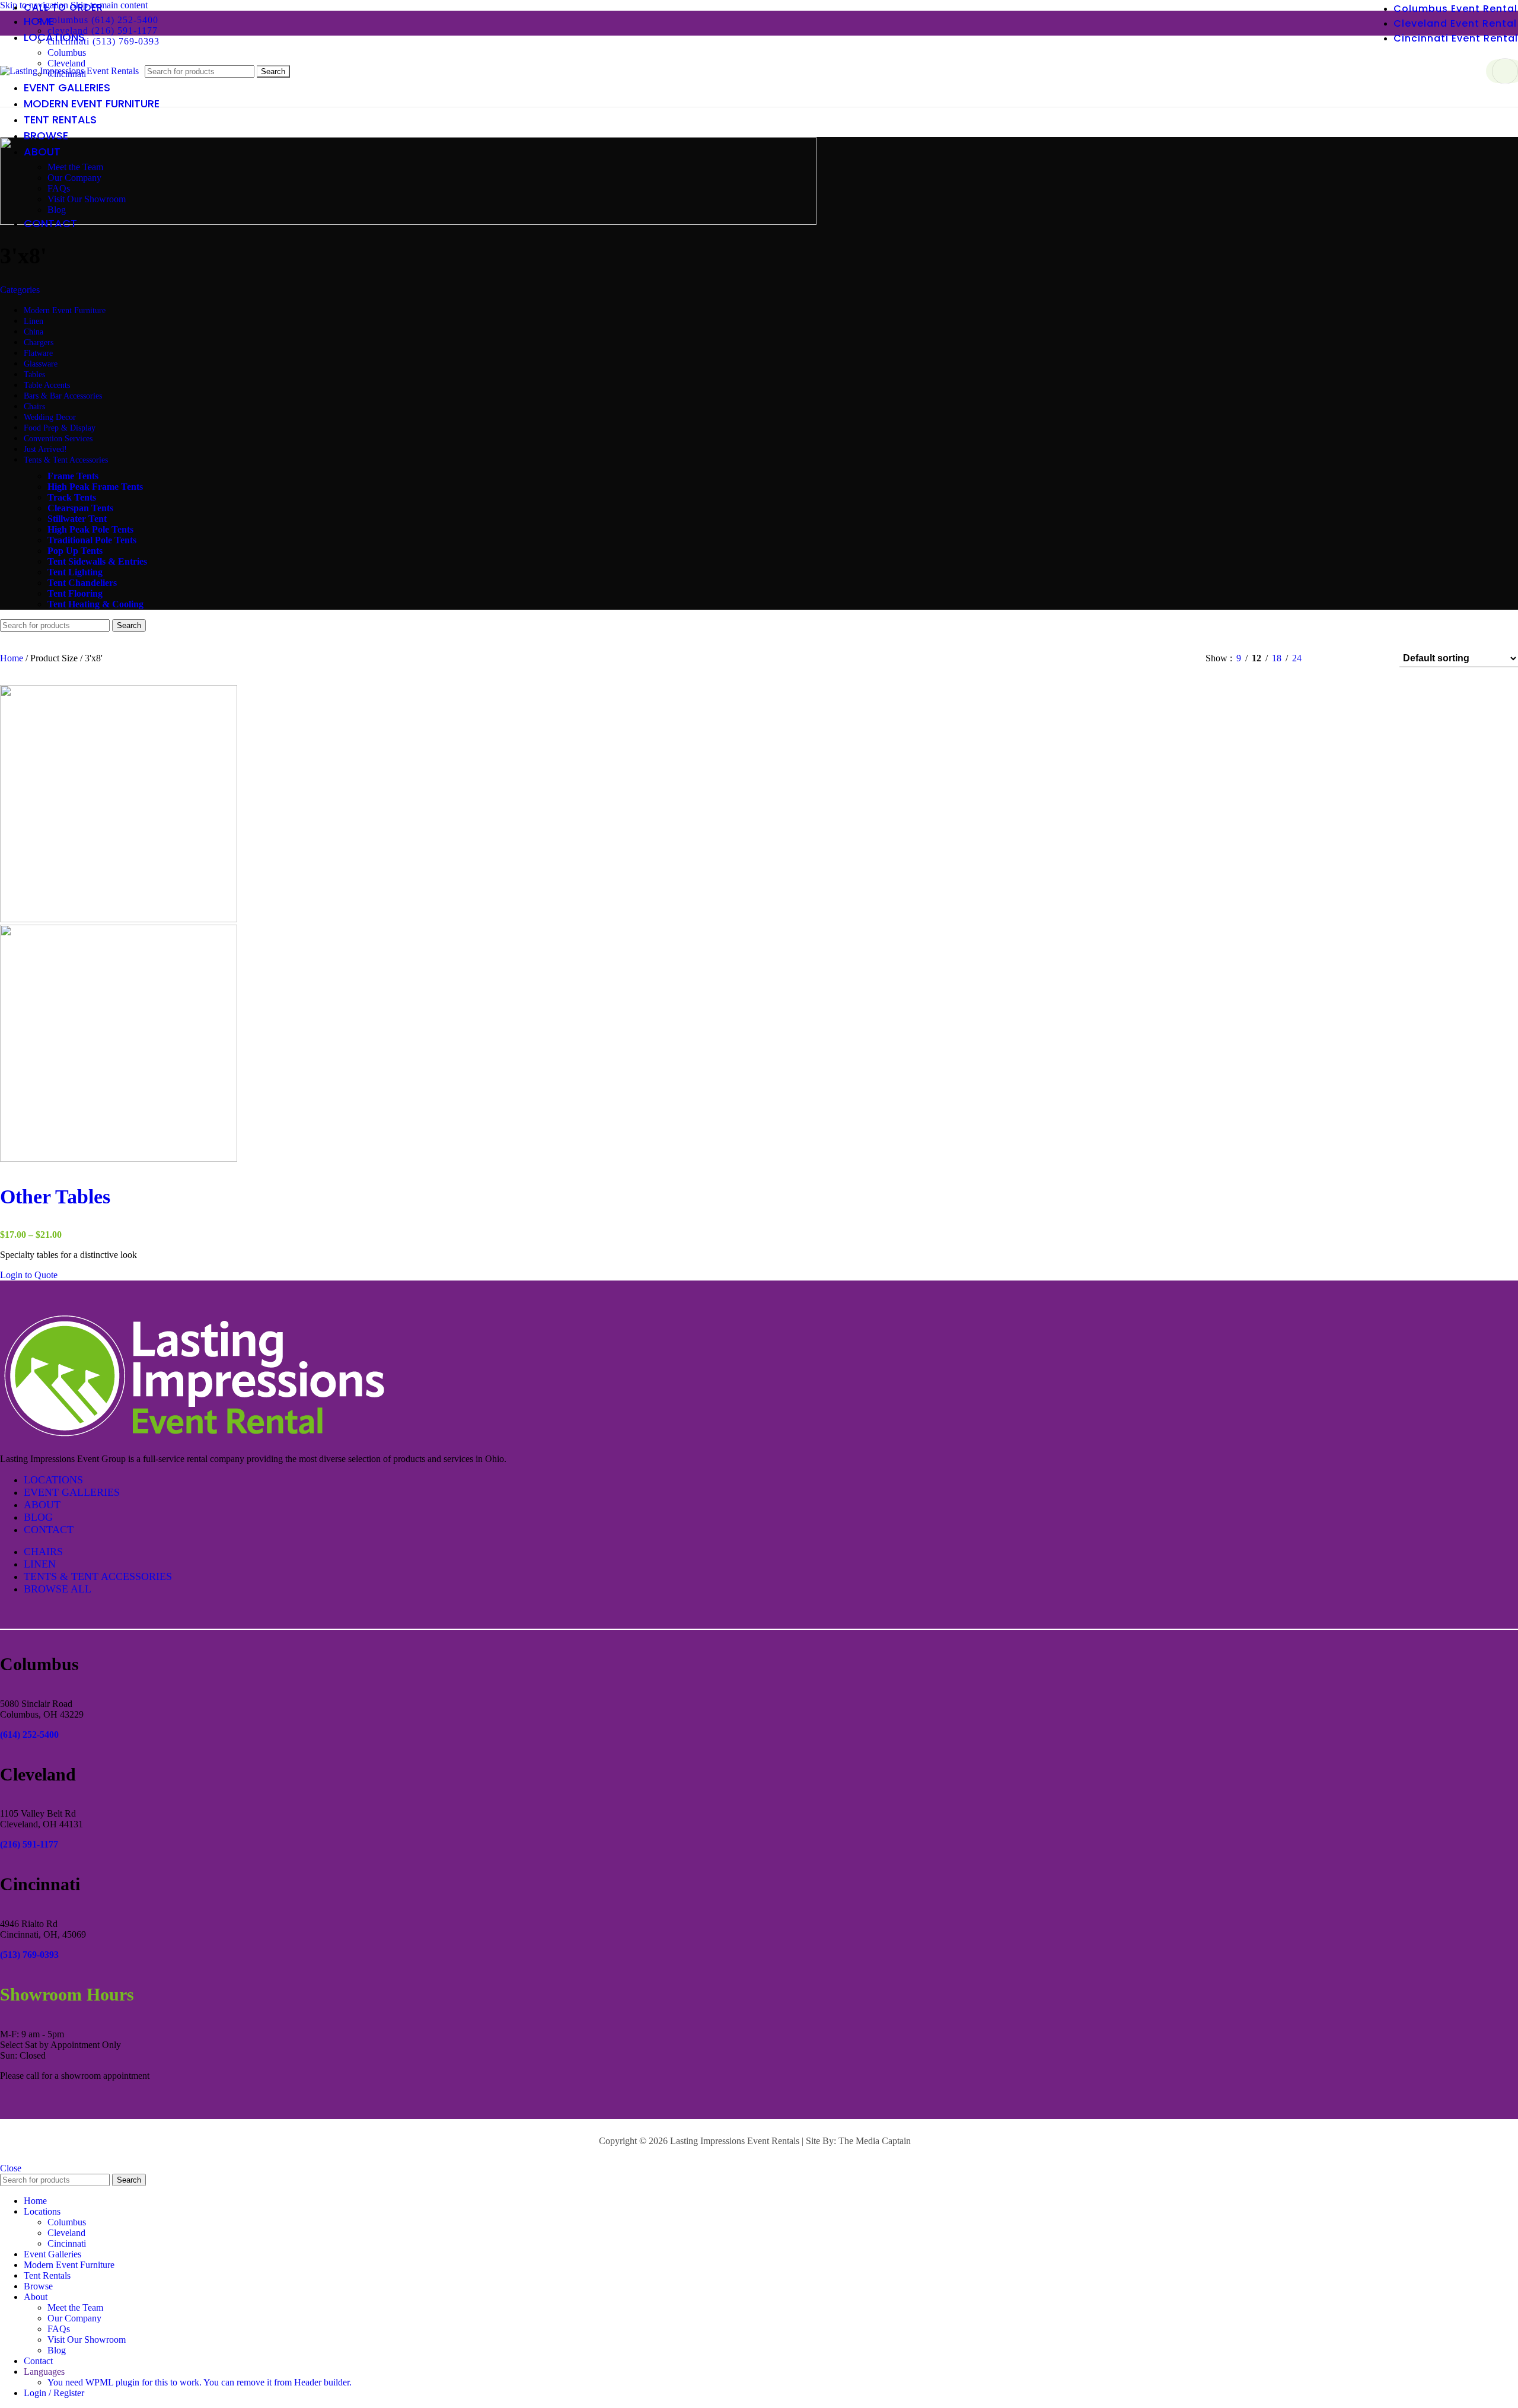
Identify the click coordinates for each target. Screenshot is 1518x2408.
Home (13, 658)
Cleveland (66, 2233)
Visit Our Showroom (87, 199)
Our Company (74, 178)
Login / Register (54, 2393)
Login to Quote (29, 1275)
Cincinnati (67, 2243)
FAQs (59, 188)
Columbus (67, 52)
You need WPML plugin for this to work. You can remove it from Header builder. (200, 2382)
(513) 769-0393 (29, 1955)
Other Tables (55, 1197)
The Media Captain (875, 2141)
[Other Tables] (119, 919)
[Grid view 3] (1353, 659)
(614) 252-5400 (29, 1735)
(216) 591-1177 (29, 1844)
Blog (57, 210)
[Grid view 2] (1330, 659)
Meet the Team (75, 167)
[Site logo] (69, 71)
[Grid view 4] (1375, 659)
